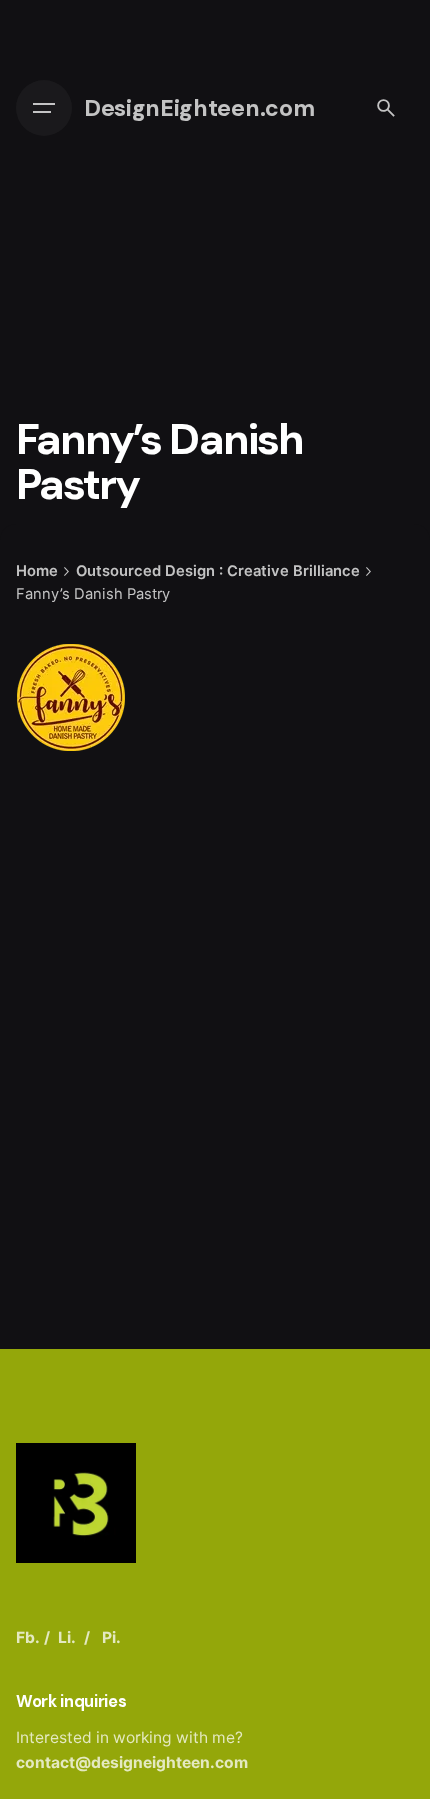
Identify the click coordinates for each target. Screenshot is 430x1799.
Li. (67, 1637)
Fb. (28, 1637)
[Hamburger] (44, 108)
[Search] (386, 108)
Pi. (111, 1637)
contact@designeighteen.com (132, 1762)
